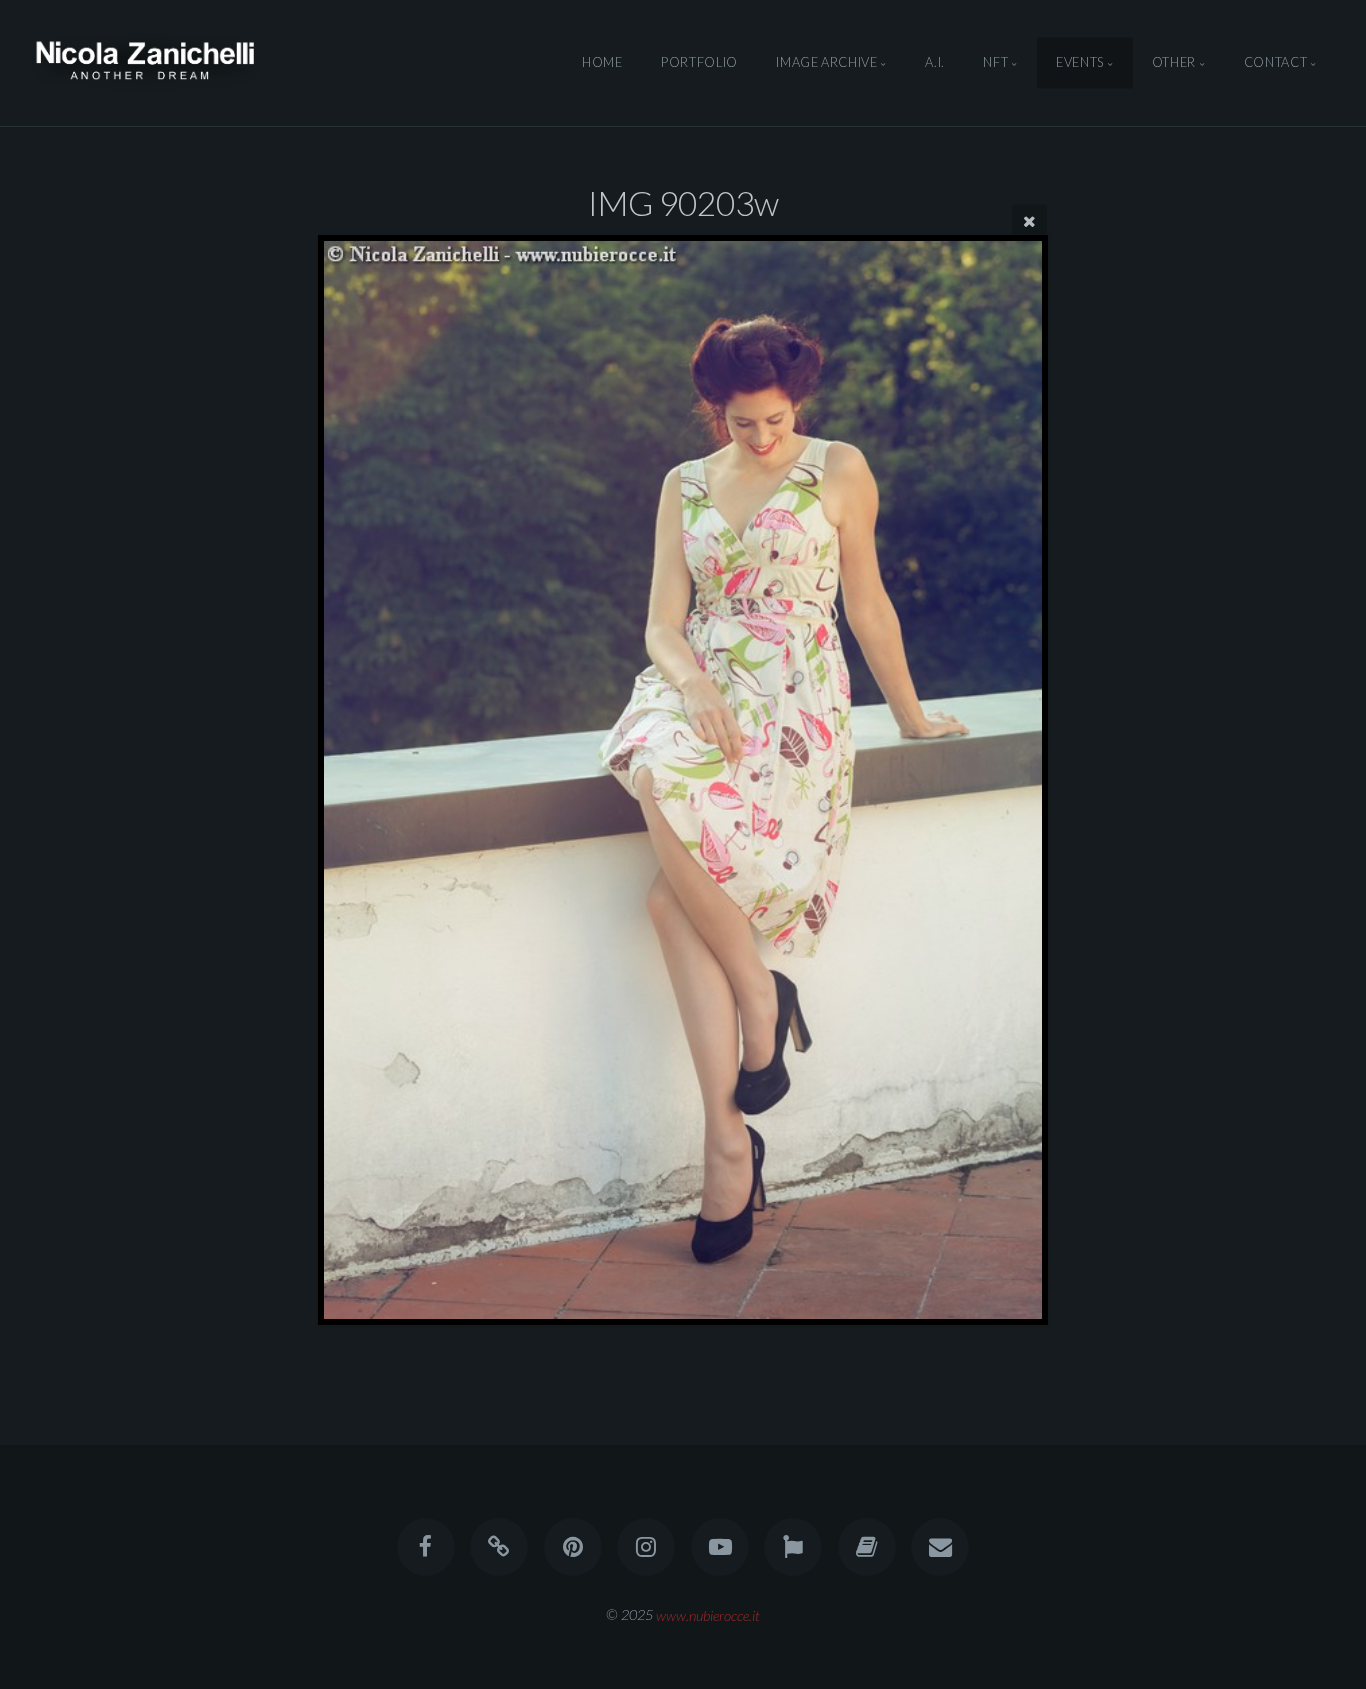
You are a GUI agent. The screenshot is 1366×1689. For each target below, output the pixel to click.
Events (1080, 63)
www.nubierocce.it (708, 1614)
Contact (1275, 63)
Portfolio (699, 63)
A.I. (935, 63)
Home (602, 63)
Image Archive (826, 63)
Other (1174, 63)
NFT (995, 63)
